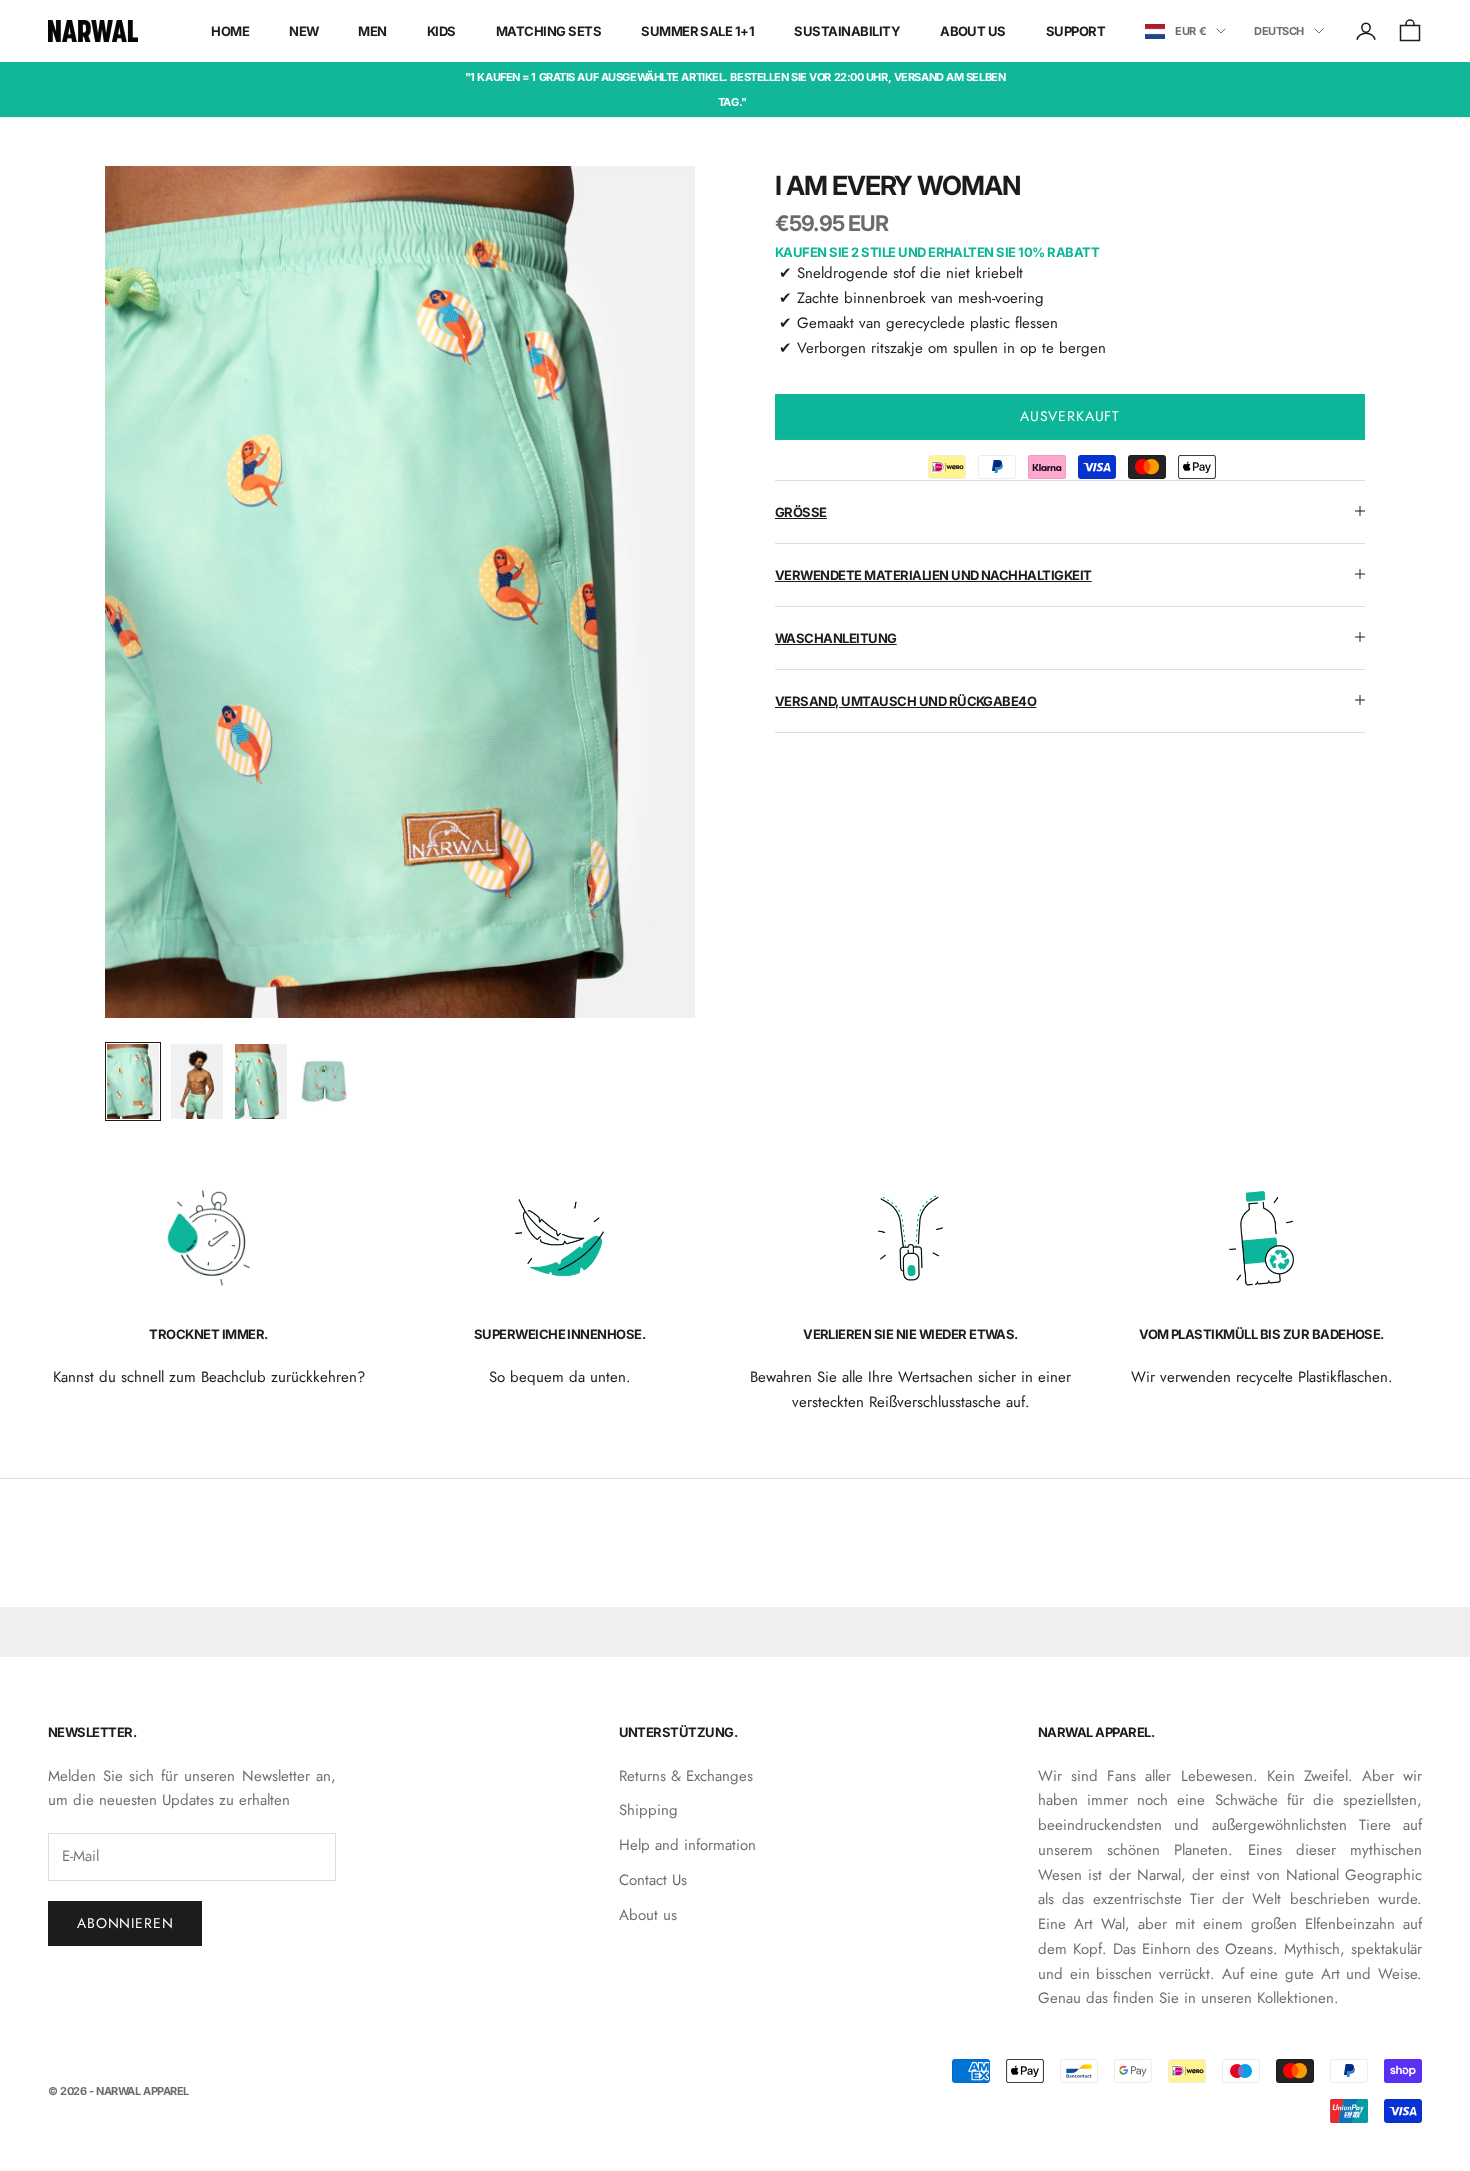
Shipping (648, 1810)
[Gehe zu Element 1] (133, 1081)
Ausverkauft (1070, 415)
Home (230, 31)
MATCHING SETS (548, 31)
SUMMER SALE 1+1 (697, 31)
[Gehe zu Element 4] (325, 1081)
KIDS (441, 31)
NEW (303, 31)
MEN (372, 31)
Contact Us (653, 1880)
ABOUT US (973, 31)
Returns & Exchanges (686, 1776)
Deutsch (1279, 31)
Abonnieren (125, 1923)
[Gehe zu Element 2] (197, 1081)
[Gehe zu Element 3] (261, 1081)
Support (1075, 31)
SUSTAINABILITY (847, 31)
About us (648, 1915)
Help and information (687, 1845)
